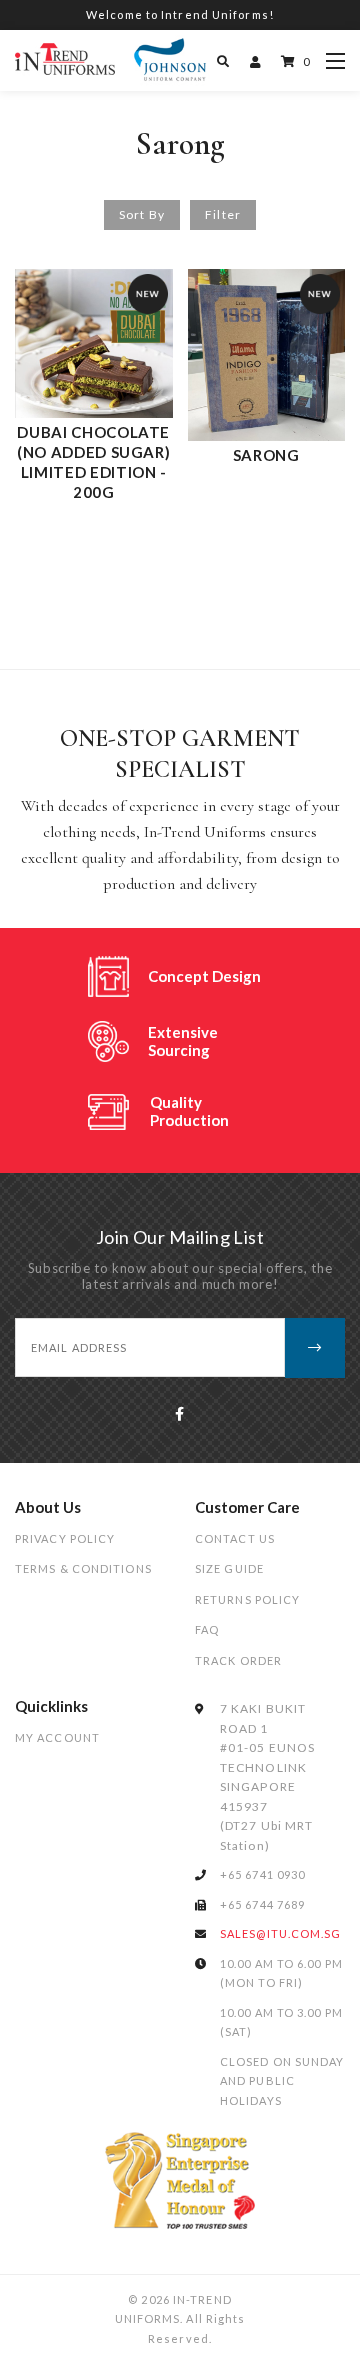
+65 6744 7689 (262, 1904)
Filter (223, 214)
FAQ (207, 1629)
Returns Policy (247, 1599)
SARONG (266, 455)
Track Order (238, 1660)
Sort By (142, 214)
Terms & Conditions (83, 1568)
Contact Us (235, 1538)
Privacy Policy (65, 1538)
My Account (57, 1737)
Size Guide (229, 1568)
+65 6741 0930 (262, 1874)
